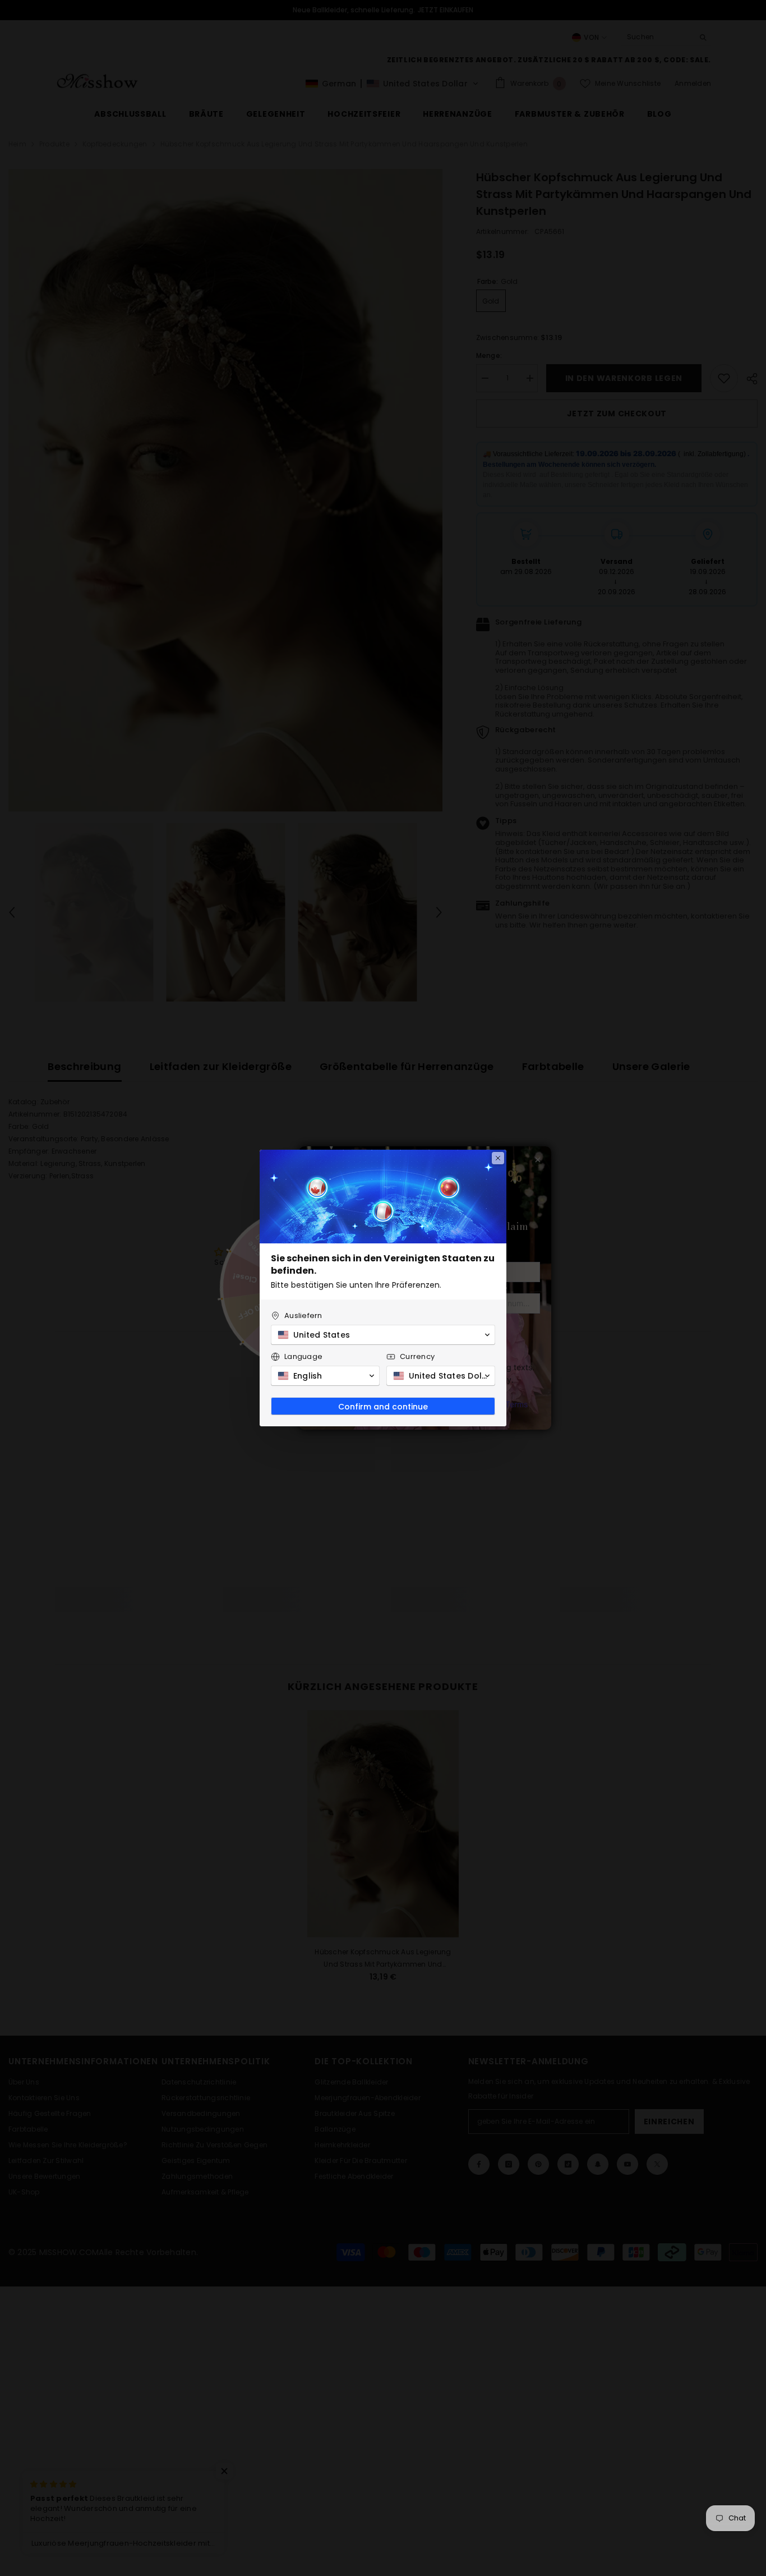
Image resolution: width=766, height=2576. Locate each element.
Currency (417, 1356)
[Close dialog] (498, 1158)
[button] (383, 1335)
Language (303, 1356)
